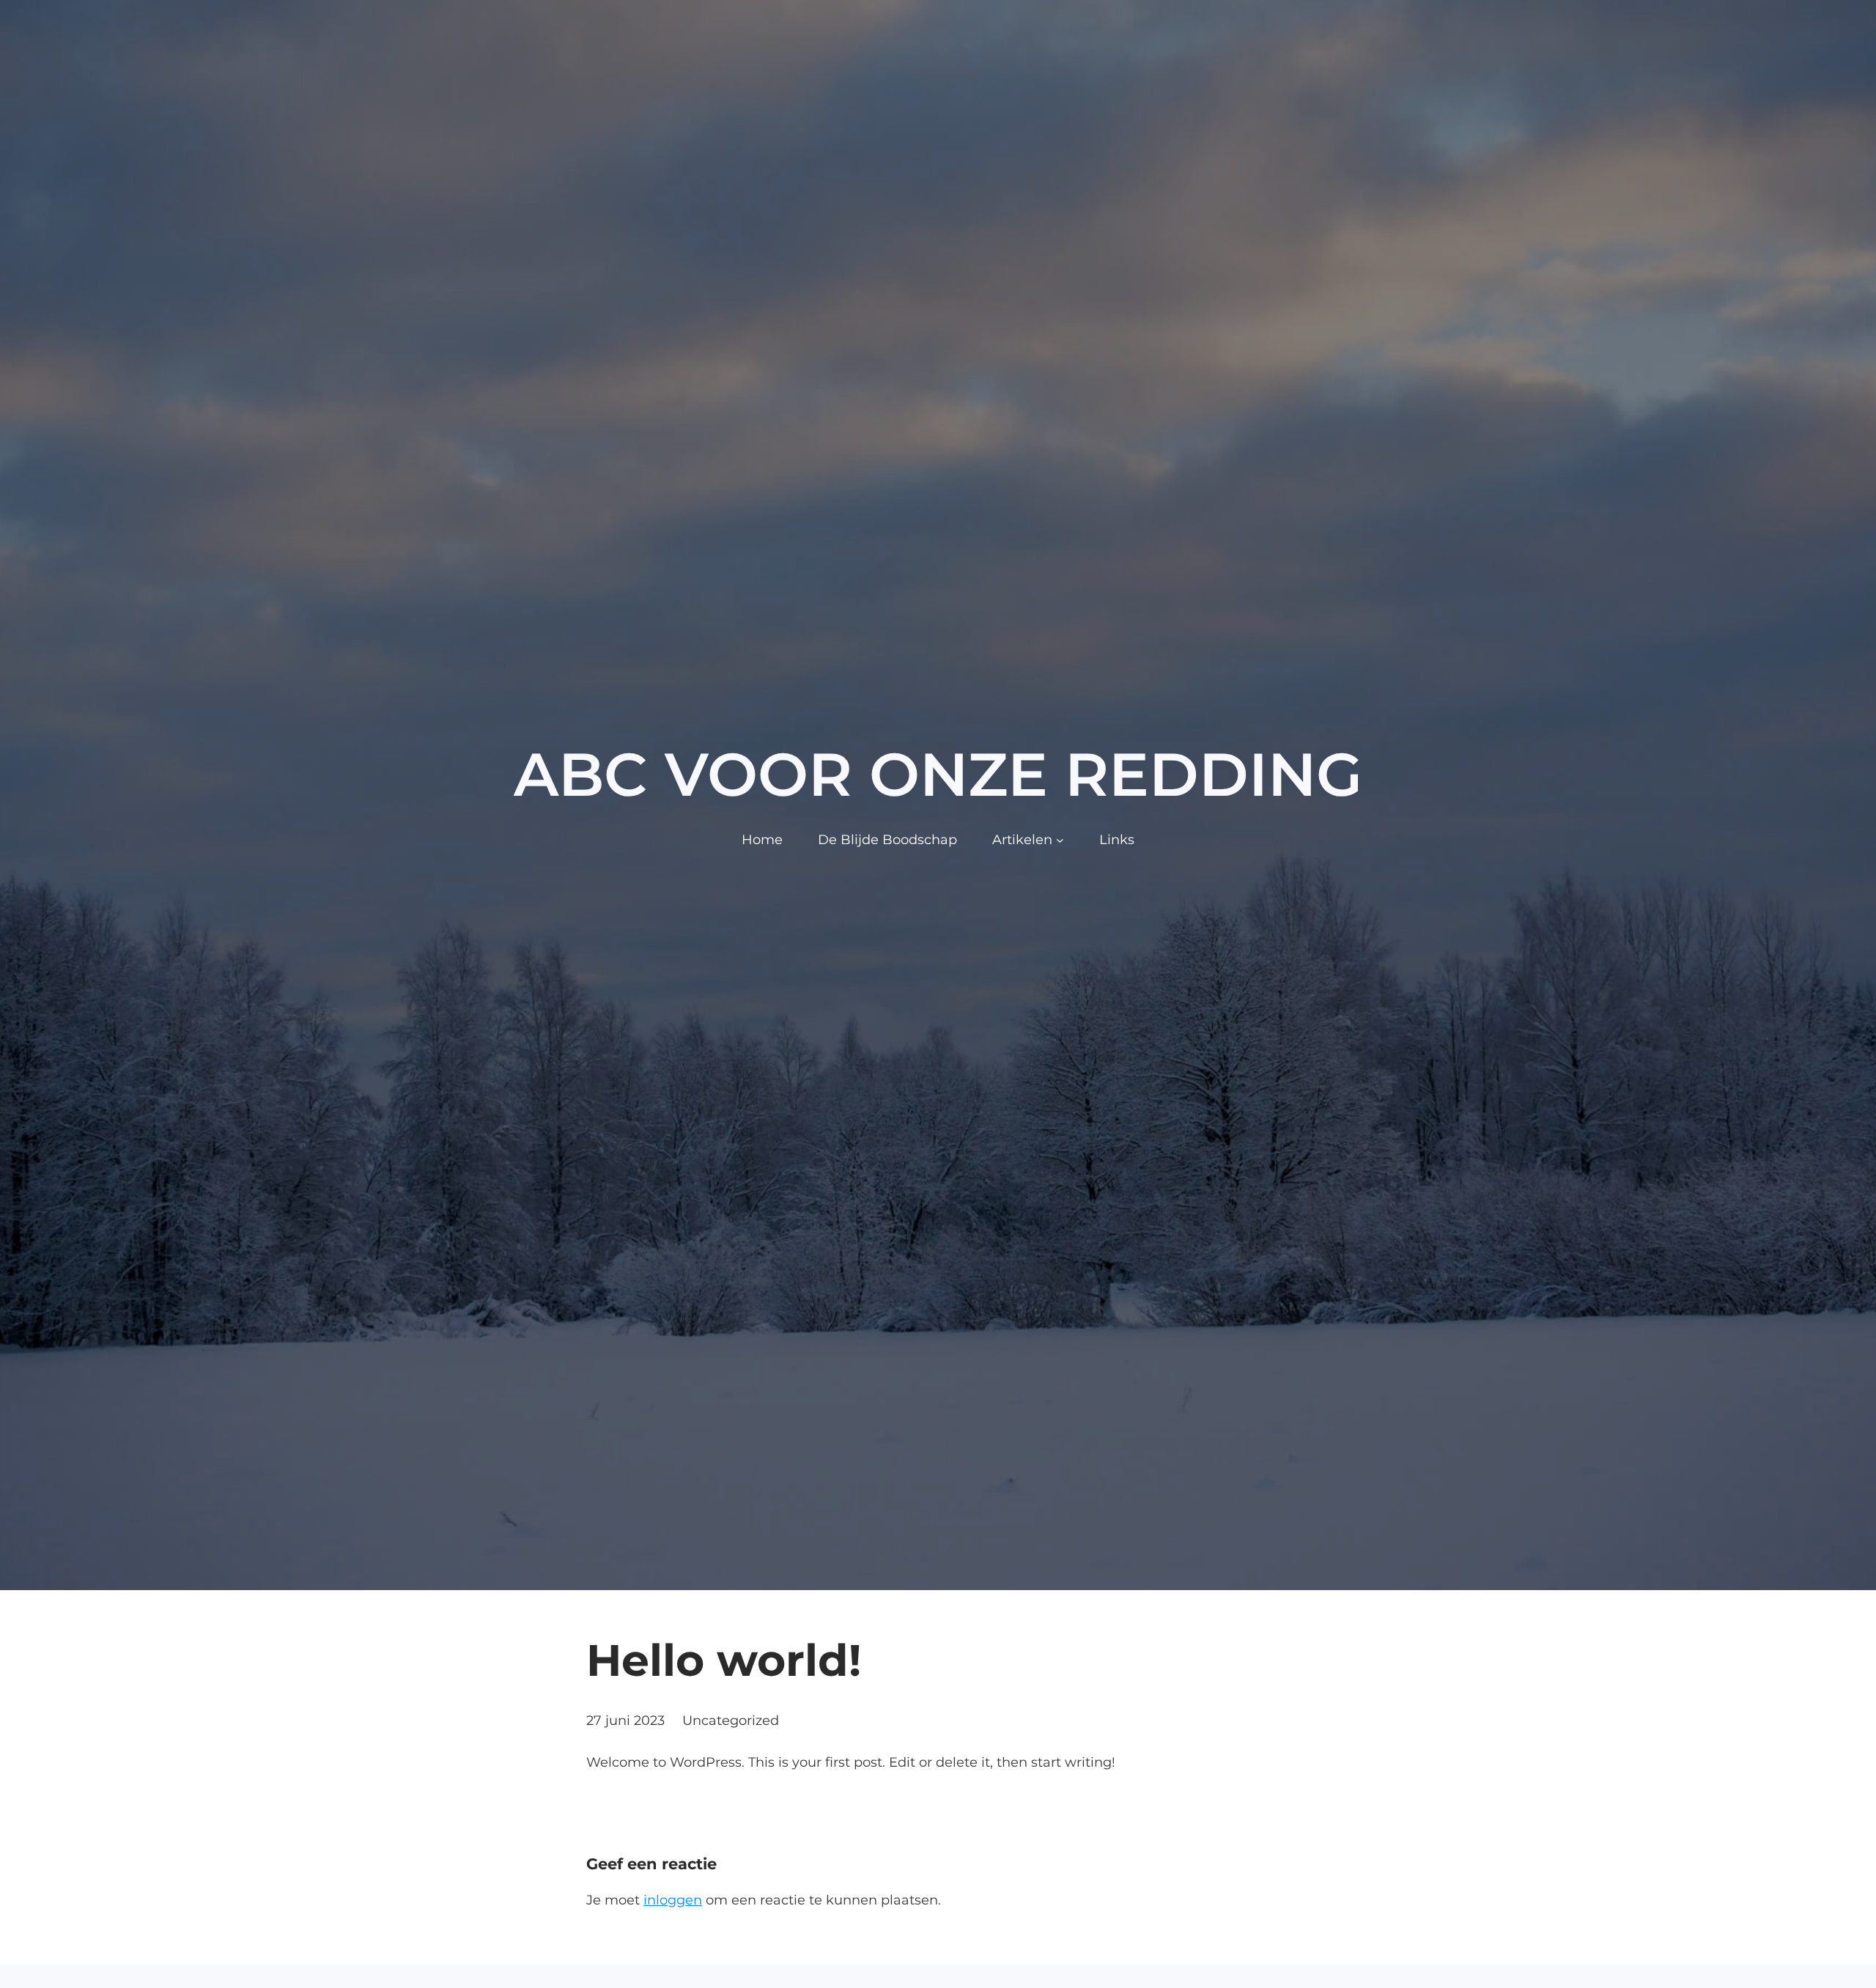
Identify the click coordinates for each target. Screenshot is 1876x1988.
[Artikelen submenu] (1060, 840)
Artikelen (1022, 840)
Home (762, 840)
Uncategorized (731, 1721)
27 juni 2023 (625, 1721)
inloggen (673, 1900)
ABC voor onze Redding (938, 775)
